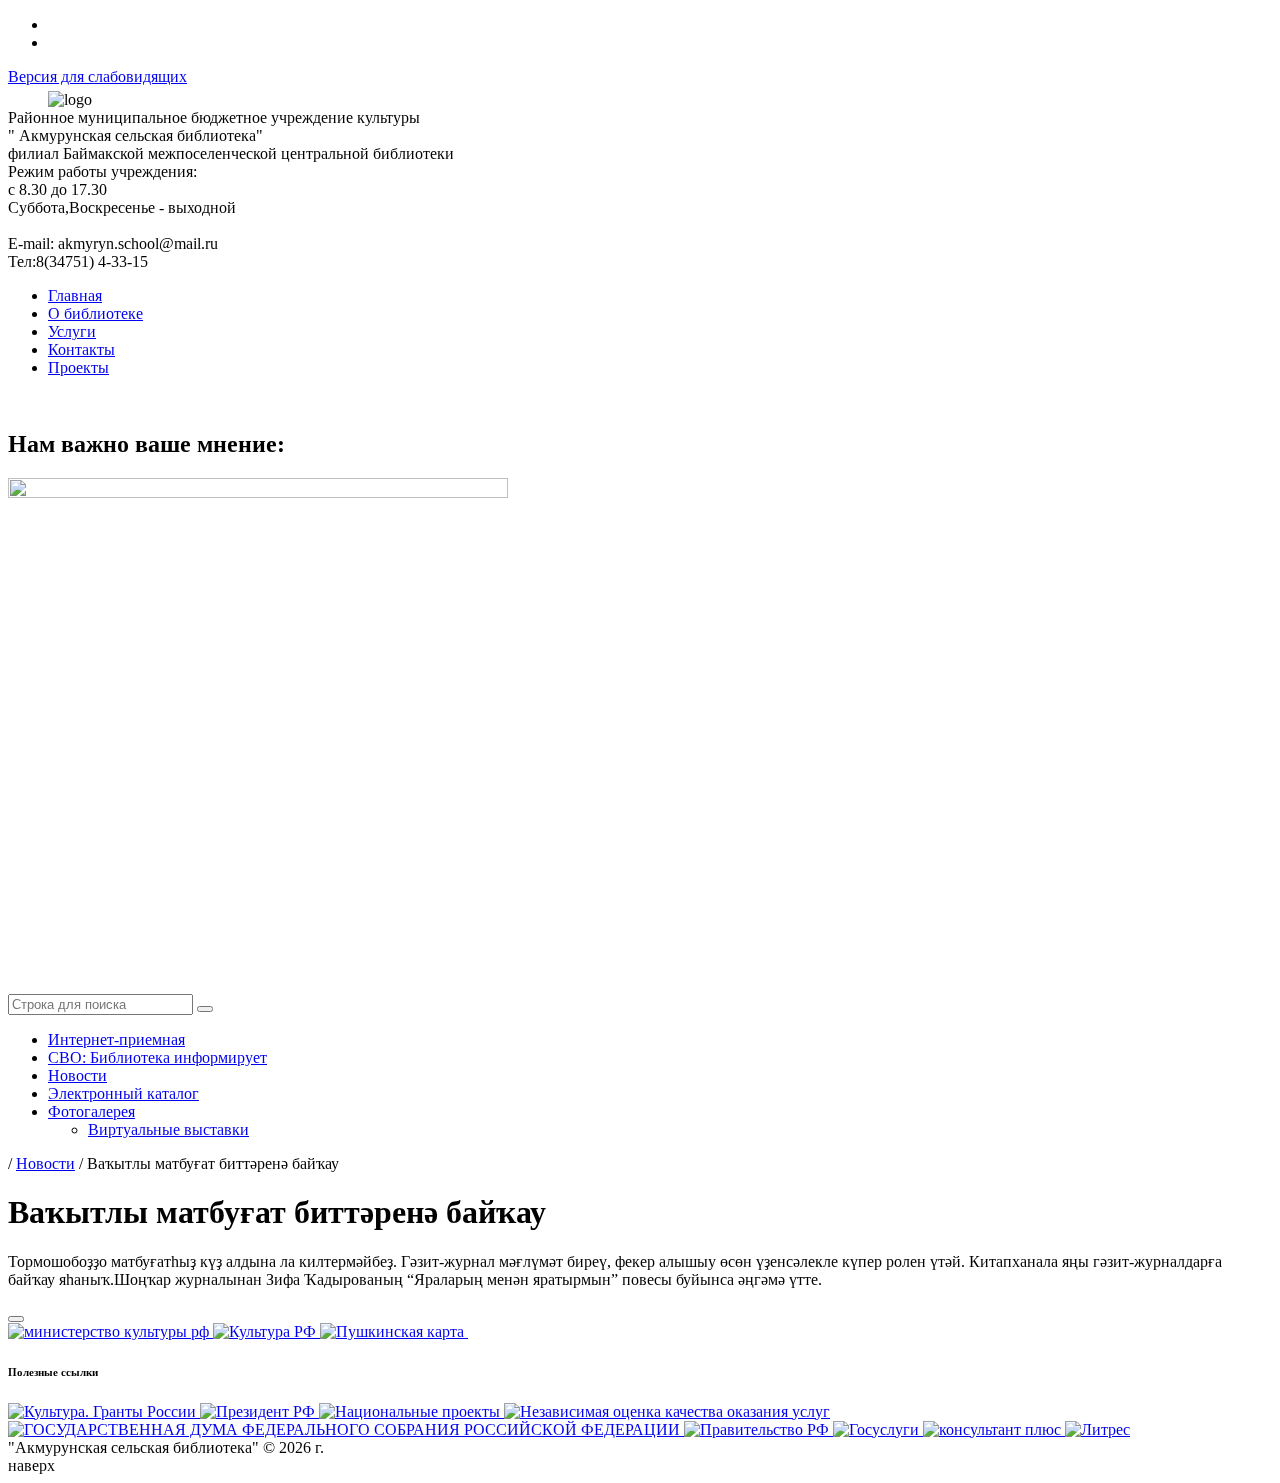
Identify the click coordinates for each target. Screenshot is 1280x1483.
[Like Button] (16, 1319)
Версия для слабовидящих (97, 76)
